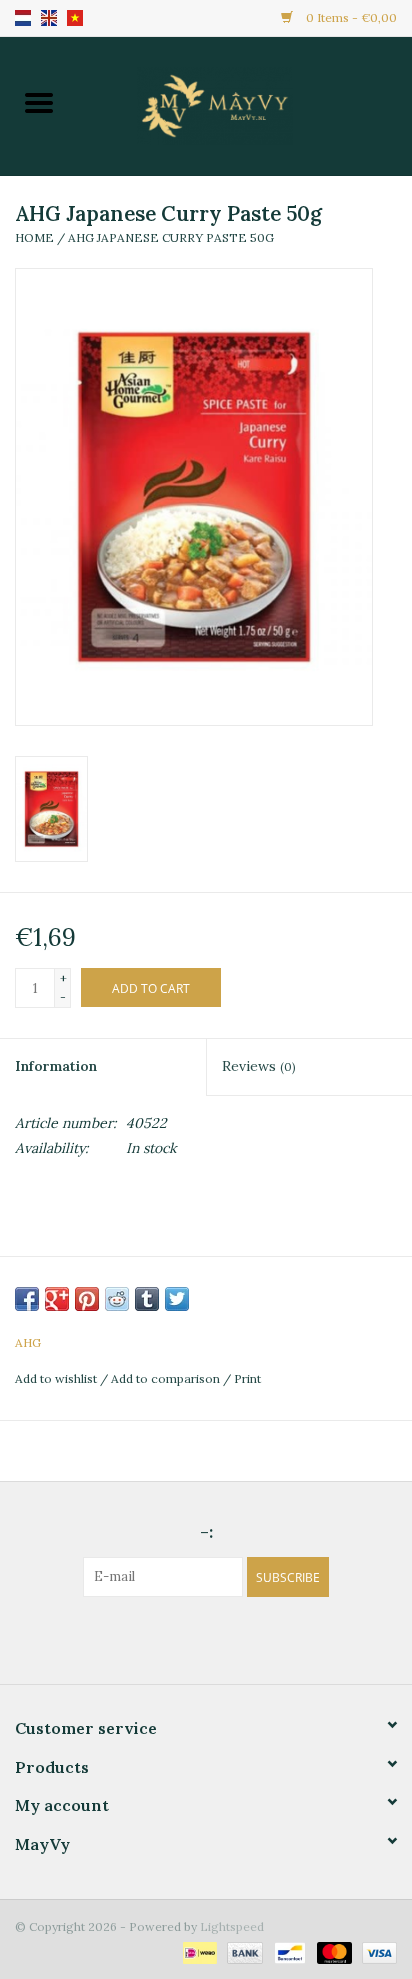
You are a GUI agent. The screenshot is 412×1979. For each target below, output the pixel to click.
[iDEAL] (198, 1951)
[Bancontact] (288, 1951)
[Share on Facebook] (27, 1299)
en (49, 18)
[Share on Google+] (57, 1299)
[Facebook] (188, 1638)
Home (34, 237)
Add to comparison (167, 1378)
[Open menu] (39, 102)
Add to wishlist (57, 1378)
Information (56, 1066)
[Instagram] (224, 1638)
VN (75, 18)
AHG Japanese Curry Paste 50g (171, 237)
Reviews (258, 1066)
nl (23, 18)
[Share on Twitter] (177, 1299)
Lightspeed (232, 1926)
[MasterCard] (332, 1951)
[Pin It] (87, 1299)
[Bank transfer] (242, 1951)
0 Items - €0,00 (350, 17)
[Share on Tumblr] (147, 1299)
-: (206, 1531)
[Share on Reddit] (117, 1299)
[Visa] (376, 1951)
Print (247, 1378)
